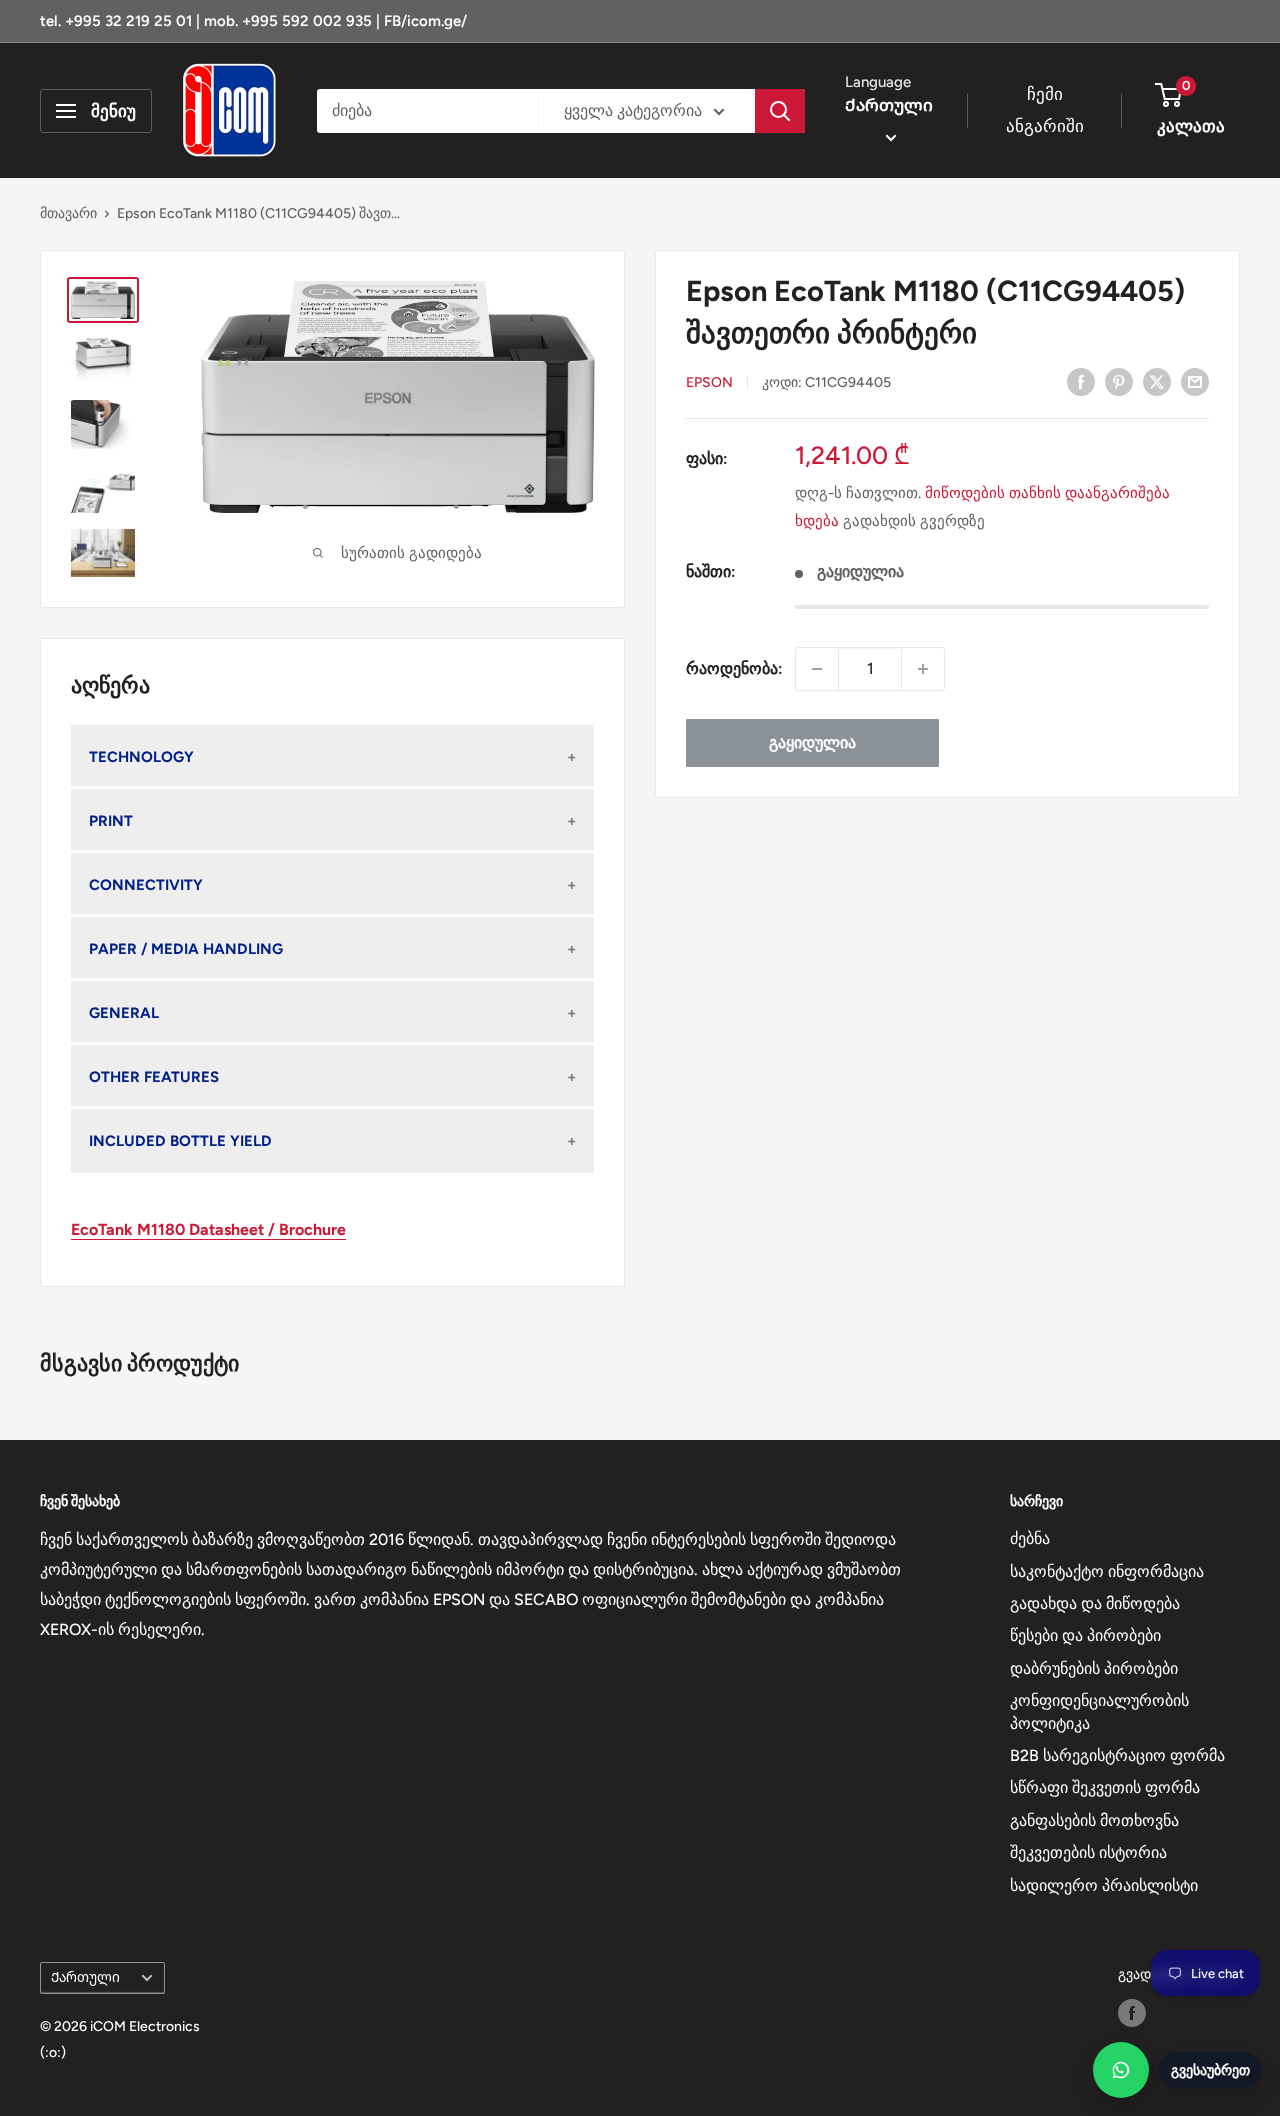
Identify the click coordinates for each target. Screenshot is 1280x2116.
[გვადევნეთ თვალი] (1132, 2013)
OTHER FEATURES (154, 1077)
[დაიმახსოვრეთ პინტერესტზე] (1119, 381)
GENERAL (124, 1013)
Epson (709, 382)
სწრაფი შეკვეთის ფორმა (1105, 1787)
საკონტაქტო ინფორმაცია (1107, 1571)
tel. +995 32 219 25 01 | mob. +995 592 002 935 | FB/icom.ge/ (253, 21)
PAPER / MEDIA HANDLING (186, 949)
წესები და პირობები (1085, 1635)
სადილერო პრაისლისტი (1104, 1885)
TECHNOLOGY (141, 757)
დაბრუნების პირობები (1094, 1668)
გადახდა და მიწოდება (1095, 1603)
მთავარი (68, 213)
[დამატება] (923, 669)
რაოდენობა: (734, 668)
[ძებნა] (780, 111)
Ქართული (85, 1977)
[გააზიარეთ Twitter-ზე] (1157, 381)
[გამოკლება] (817, 669)
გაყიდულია (812, 742)
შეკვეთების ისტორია (1088, 1852)
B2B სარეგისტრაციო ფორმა (1117, 1755)
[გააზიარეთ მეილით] (1195, 381)
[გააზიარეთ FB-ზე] (1081, 381)
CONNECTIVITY (146, 885)
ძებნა (1030, 1538)
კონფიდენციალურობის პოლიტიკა (1099, 1711)
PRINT (111, 821)
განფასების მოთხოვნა (1094, 1820)
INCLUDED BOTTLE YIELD (180, 1141)
